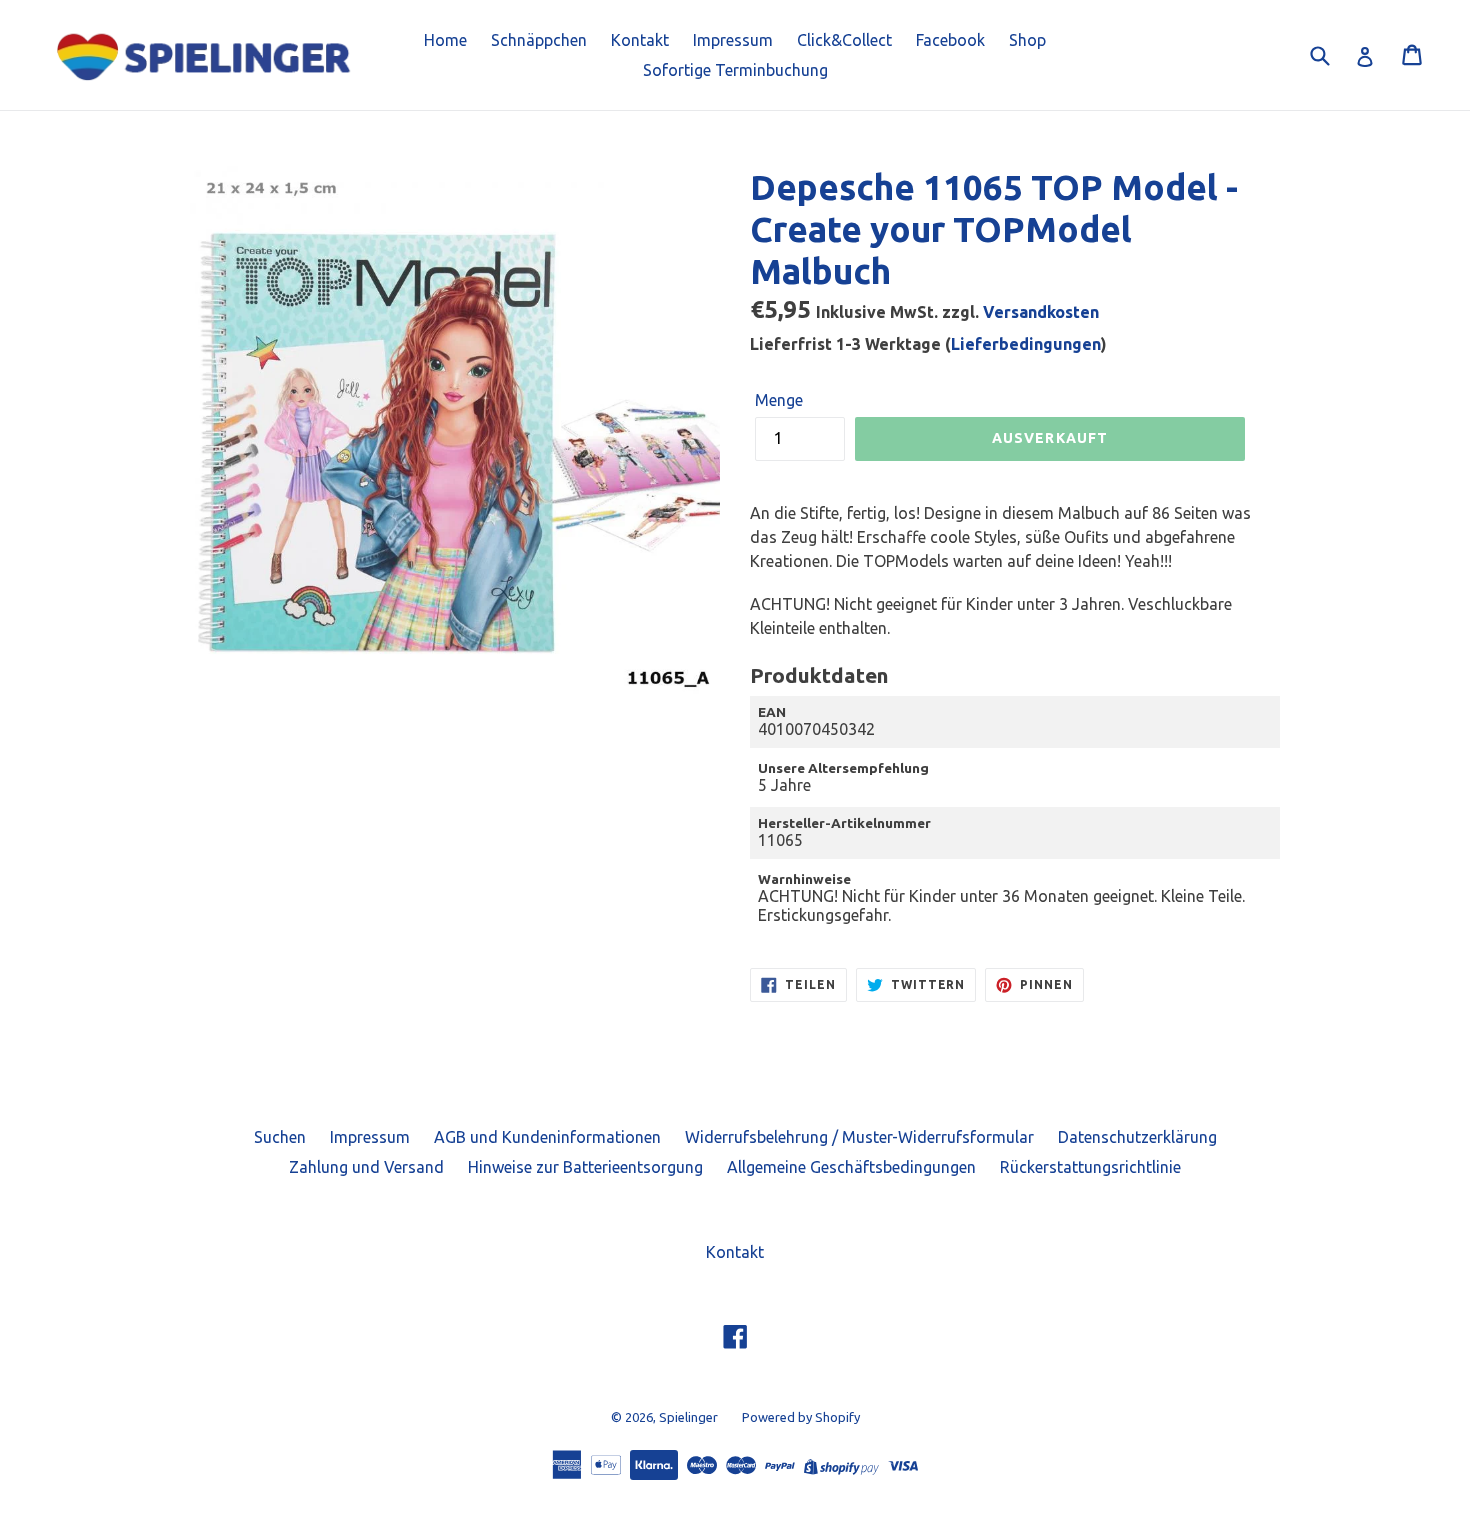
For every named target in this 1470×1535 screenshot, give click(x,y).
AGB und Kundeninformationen (547, 1137)
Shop (1027, 40)
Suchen (280, 1137)
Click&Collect (844, 40)
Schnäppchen (539, 40)
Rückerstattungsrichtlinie (1090, 1167)
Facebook (950, 40)
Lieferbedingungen (1026, 344)
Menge (779, 400)
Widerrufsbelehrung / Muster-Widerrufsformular (859, 1137)
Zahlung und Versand (366, 1167)
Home (445, 40)
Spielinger (688, 1417)
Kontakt (640, 40)
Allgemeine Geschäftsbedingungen (851, 1167)
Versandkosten (1041, 312)
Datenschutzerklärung (1137, 1137)
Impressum (733, 40)
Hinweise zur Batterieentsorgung (585, 1167)
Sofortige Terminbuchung (735, 70)
